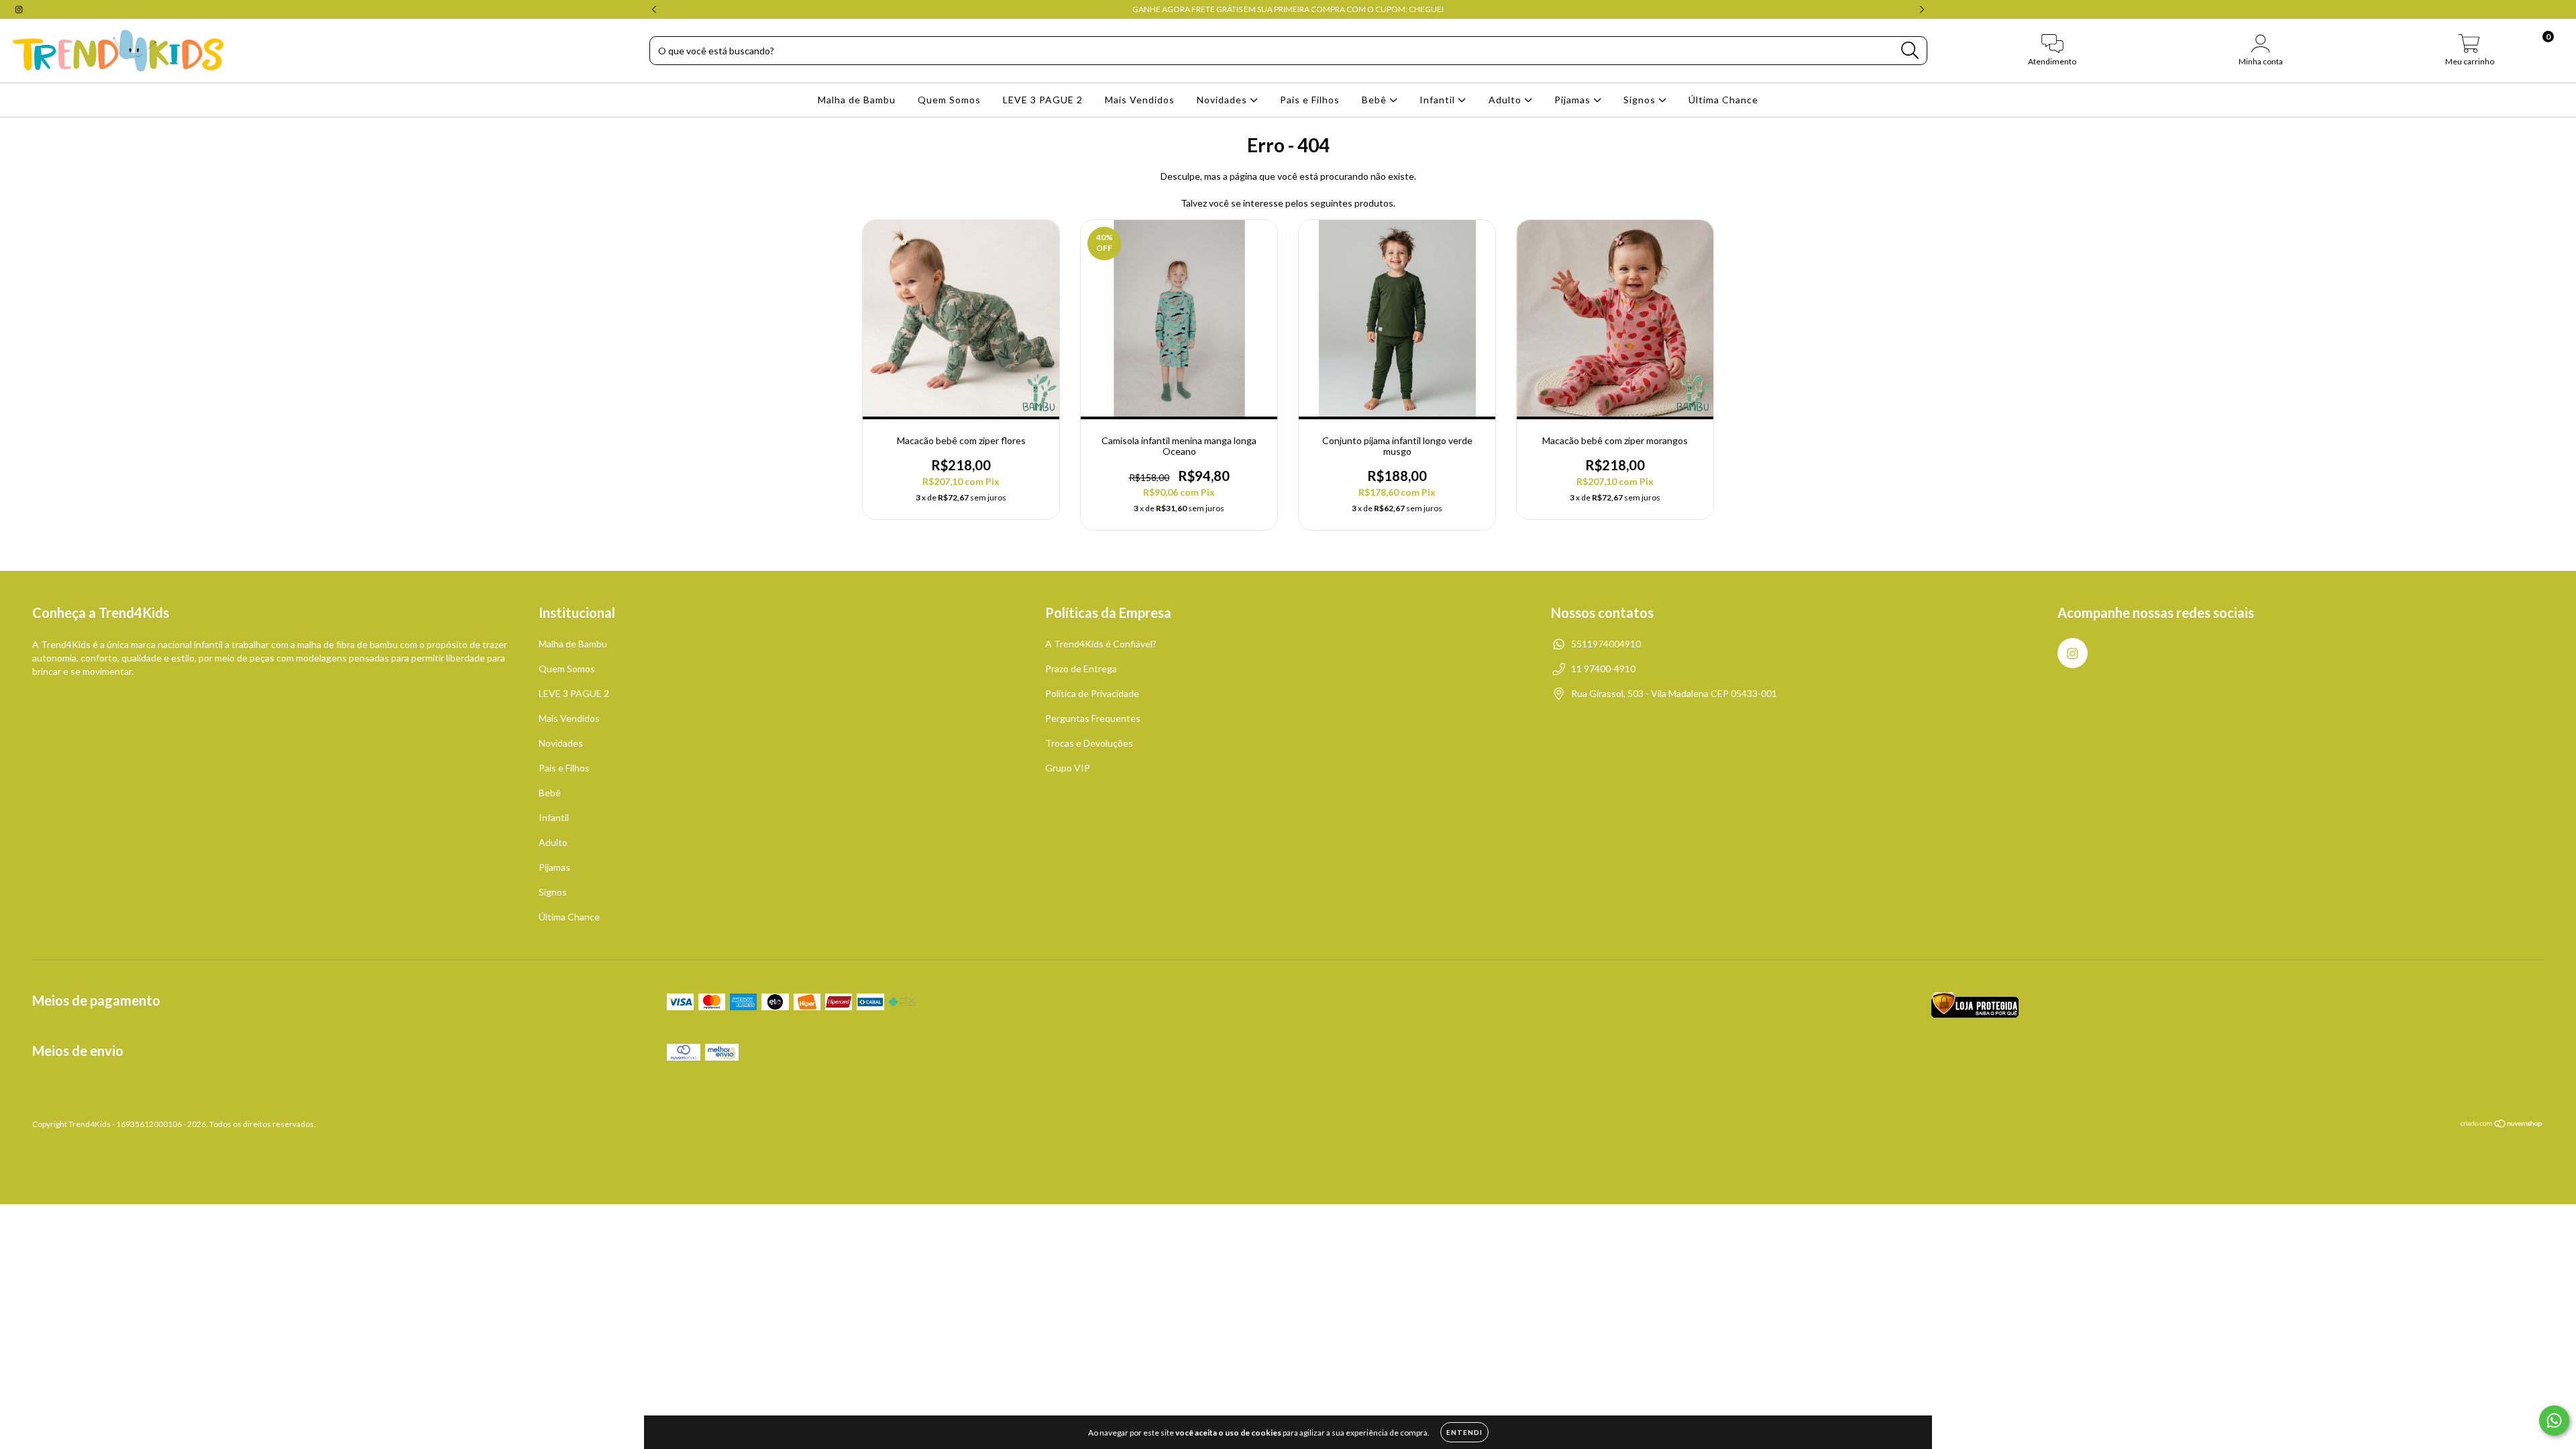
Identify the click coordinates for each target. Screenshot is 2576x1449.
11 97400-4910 (1603, 668)
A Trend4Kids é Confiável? (1101, 644)
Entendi (1464, 1432)
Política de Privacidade (1092, 693)
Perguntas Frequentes (1093, 718)
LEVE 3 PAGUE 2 (1043, 100)
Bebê (1376, 100)
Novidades (1223, 100)
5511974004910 (1606, 644)
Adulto (1506, 100)
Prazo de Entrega (1081, 668)
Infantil (1439, 100)
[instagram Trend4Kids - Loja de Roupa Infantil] (19, 9)
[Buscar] (1910, 51)
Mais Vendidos (1140, 100)
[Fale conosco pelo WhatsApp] (2554, 1420)
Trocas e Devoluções (1089, 743)
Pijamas (1574, 100)
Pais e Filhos (1310, 100)
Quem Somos (949, 100)
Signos (1641, 100)
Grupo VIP (1068, 768)
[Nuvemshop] (2502, 1125)
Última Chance (1723, 100)
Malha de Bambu (857, 100)
